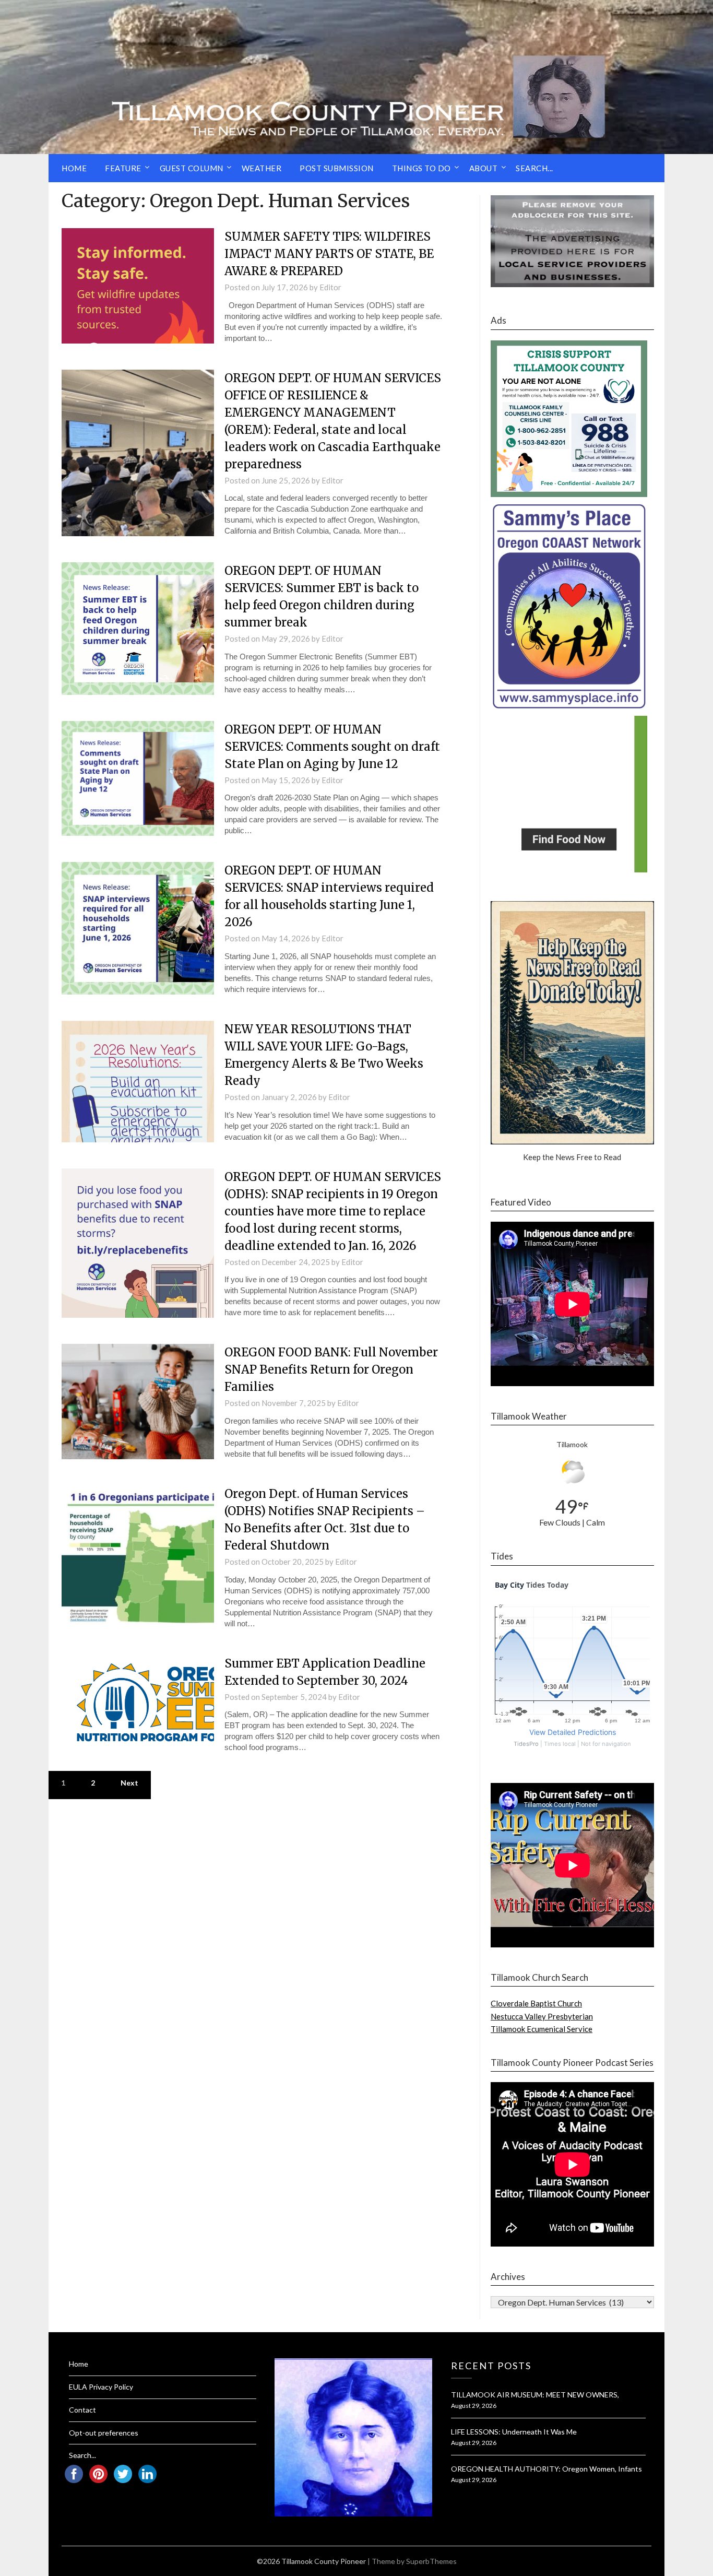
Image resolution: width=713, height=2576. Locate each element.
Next (129, 1783)
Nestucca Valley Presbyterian (542, 2016)
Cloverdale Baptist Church (536, 2003)
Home (74, 168)
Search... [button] (534, 168)
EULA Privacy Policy (101, 2387)
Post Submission (337, 168)
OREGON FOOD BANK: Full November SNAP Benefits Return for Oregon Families (331, 1369)
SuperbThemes (431, 2561)
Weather (262, 168)
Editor (330, 287)
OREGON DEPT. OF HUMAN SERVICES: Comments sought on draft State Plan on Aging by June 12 (332, 747)
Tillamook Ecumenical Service (542, 2029)
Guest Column (192, 168)
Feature (123, 168)
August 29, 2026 (474, 2406)
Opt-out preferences (104, 2433)
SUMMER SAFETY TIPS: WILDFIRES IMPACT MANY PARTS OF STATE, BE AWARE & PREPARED (329, 254)
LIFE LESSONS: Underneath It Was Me (514, 2432)
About (484, 168)
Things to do (421, 168)
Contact (82, 2410)
